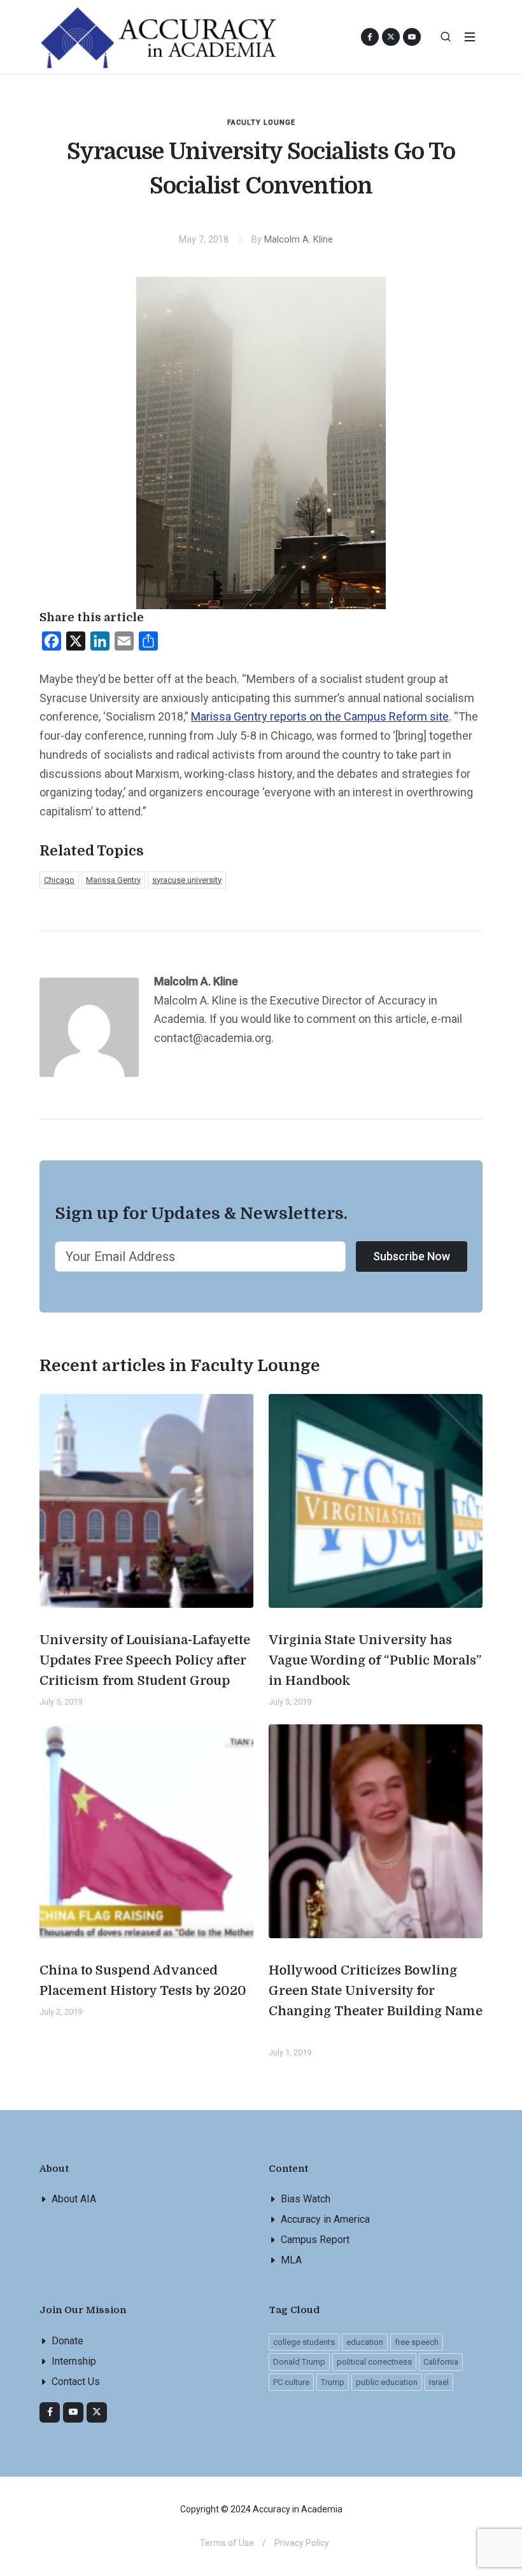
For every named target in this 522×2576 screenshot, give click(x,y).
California (441, 2362)
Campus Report (315, 2240)
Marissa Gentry (113, 880)
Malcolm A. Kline (299, 240)
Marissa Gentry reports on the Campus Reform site (320, 716)
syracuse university (187, 880)
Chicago (59, 880)
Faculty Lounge (261, 123)
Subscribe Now (412, 1256)
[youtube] (412, 37)
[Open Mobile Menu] (470, 37)
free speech (417, 2342)
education (365, 2342)
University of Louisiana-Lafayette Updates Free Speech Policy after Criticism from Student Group (145, 1660)
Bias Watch (306, 2199)
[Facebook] (50, 2412)
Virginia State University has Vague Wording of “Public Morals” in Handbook (375, 1660)
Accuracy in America (325, 2219)
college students (304, 2342)
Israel (439, 2382)
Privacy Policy (302, 2543)
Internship (74, 2361)
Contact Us (76, 2382)
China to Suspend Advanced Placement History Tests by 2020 (143, 1981)
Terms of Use (227, 2543)
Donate (67, 2341)
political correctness (374, 2362)
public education (387, 2382)
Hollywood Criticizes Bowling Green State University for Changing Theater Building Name (376, 1991)
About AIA (74, 2199)
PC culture (291, 2382)
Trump (333, 2382)
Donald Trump (299, 2362)
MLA (291, 2260)
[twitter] (97, 2412)
